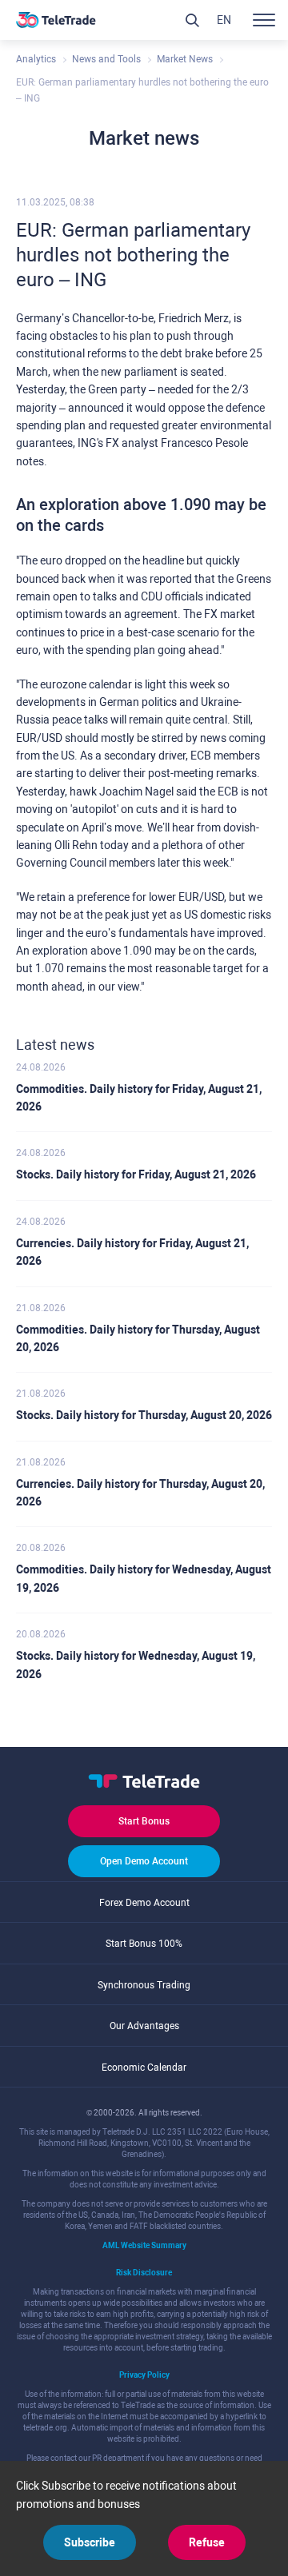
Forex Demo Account (144, 1903)
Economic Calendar (144, 2068)
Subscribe (90, 2542)
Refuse (207, 2542)
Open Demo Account (144, 1861)
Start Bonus (144, 1821)
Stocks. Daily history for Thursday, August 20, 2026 (144, 1415)
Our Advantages (144, 2026)
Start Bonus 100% (144, 1944)
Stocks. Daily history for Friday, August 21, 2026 (136, 1174)
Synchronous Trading (144, 1985)
